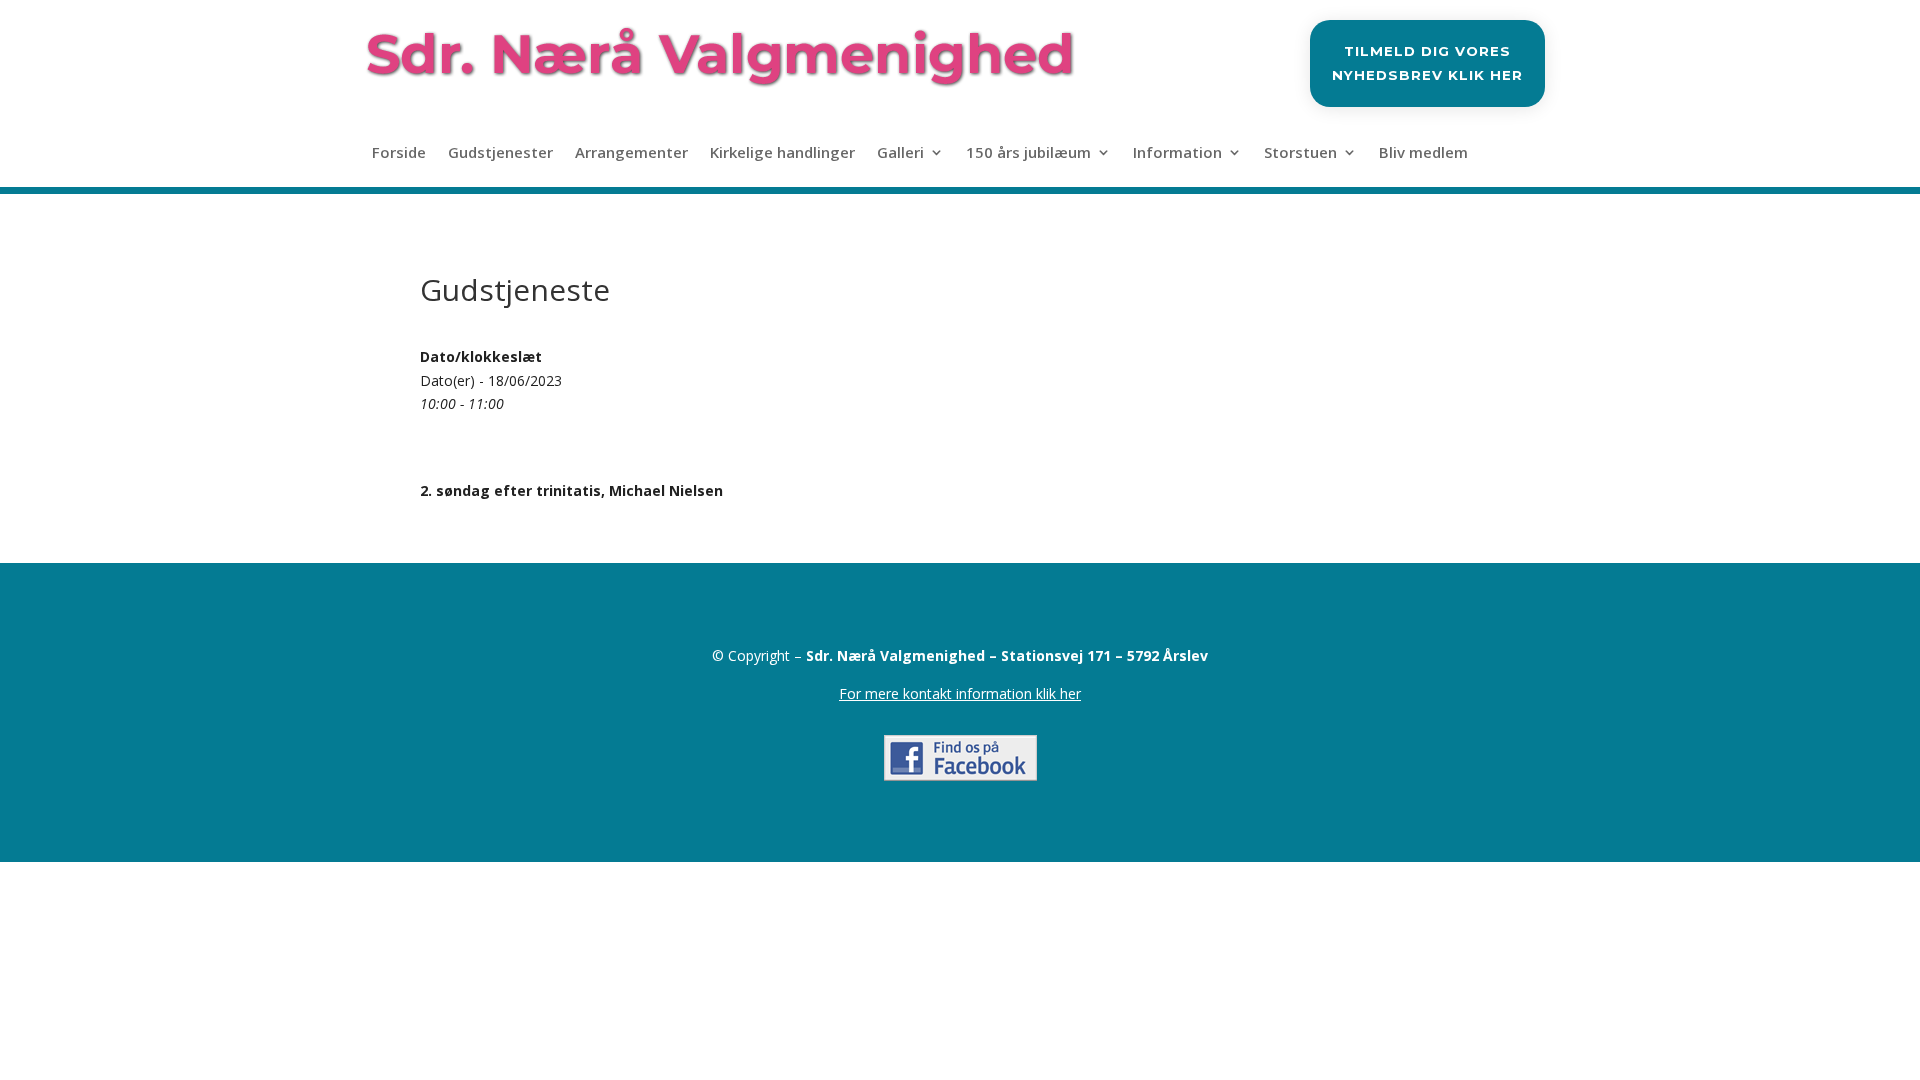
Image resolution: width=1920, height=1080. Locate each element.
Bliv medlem (1423, 153)
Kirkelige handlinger (782, 153)
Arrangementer (631, 153)
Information (1177, 153)
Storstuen (1300, 153)
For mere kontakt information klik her (960, 693)
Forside (399, 153)
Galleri (900, 153)
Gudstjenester (500, 153)
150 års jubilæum (1028, 153)
